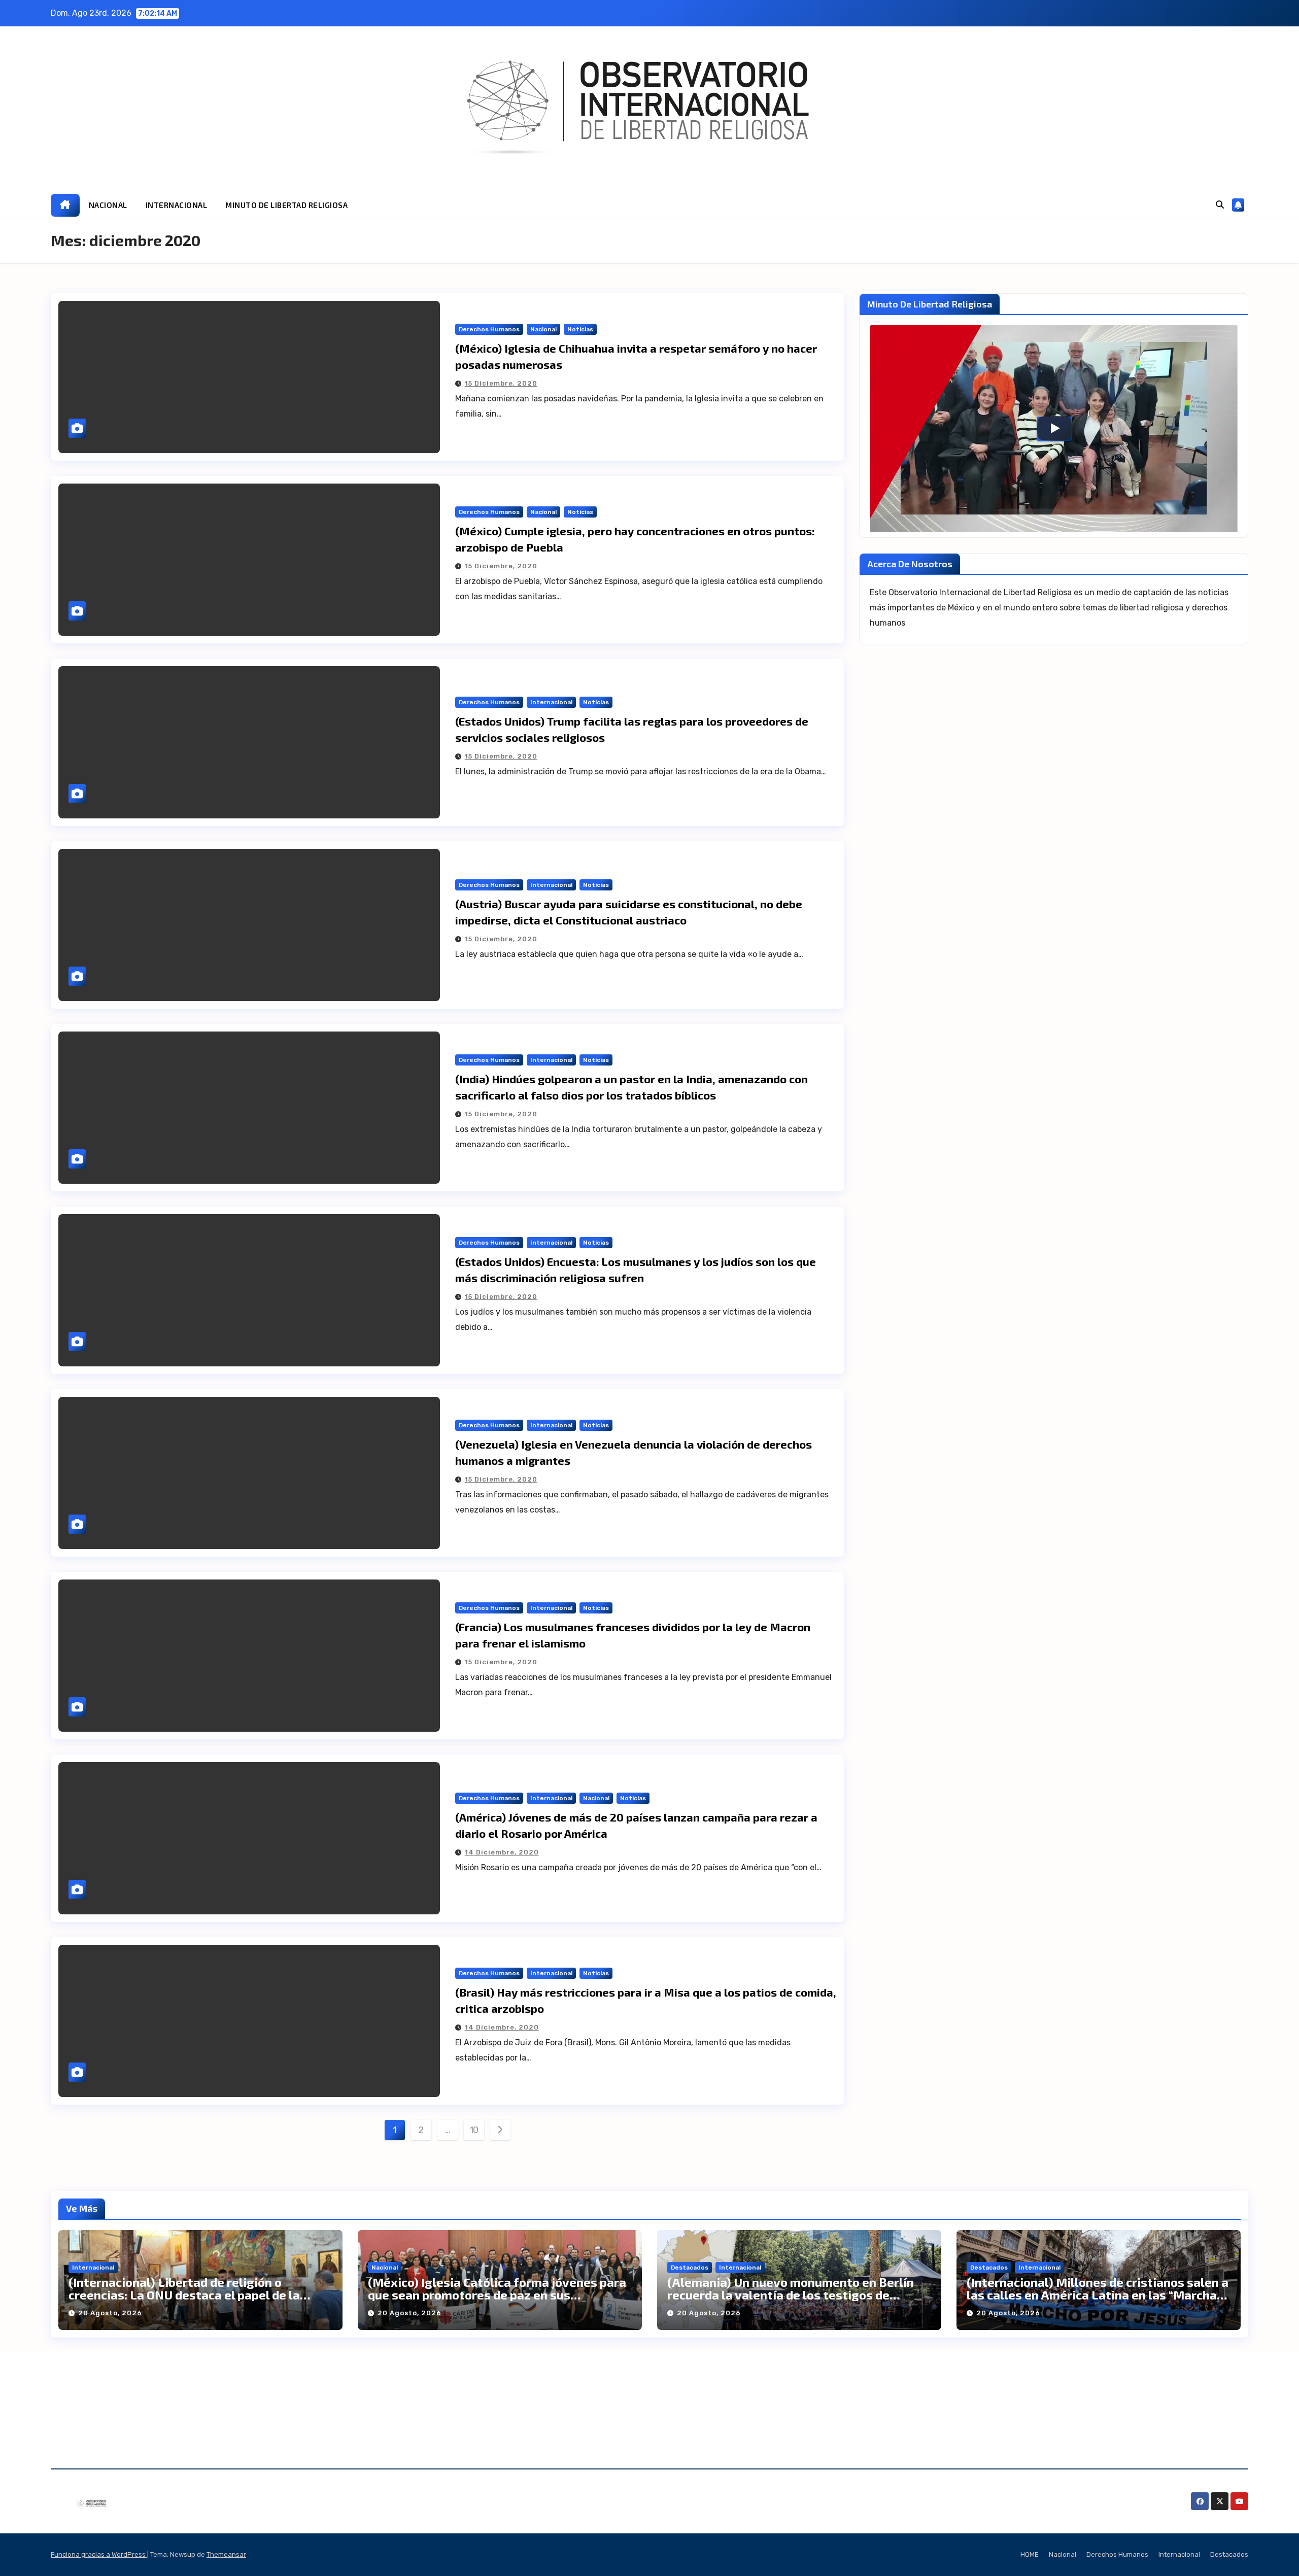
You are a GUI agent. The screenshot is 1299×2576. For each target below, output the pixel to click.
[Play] (1054, 428)
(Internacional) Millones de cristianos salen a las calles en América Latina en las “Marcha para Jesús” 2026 (1098, 2295)
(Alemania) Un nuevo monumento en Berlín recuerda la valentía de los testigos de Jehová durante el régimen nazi (791, 2295)
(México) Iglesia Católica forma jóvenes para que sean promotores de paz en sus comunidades (497, 2295)
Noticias (580, 329)
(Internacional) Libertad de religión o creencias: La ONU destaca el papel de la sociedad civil (184, 2295)
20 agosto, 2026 (110, 2313)
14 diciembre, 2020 (502, 1852)
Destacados (690, 2268)
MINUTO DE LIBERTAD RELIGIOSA (286, 205)
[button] (1220, 205)
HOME (1030, 2554)
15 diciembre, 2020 (501, 383)
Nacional (543, 329)
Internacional (551, 702)
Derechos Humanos (489, 329)
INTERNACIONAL (177, 205)
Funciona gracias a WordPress (99, 2554)
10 (474, 2130)
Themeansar (226, 2554)
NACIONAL (108, 205)
